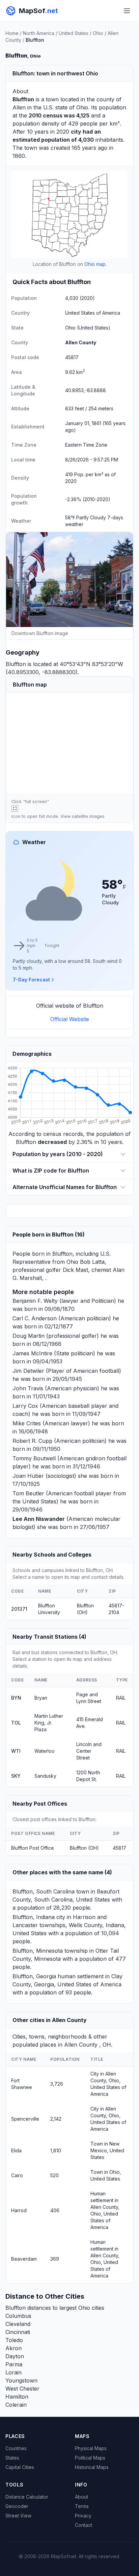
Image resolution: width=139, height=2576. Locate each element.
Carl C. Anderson (35, 1318)
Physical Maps (91, 2448)
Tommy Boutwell (34, 1458)
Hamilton (17, 2397)
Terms (82, 2506)
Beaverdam (24, 2259)
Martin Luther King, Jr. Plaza (49, 1723)
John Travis (28, 1388)
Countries (16, 2448)
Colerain (16, 2405)
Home (12, 33)
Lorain (13, 2372)
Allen (19, 107)
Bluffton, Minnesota (38, 1951)
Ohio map (95, 264)
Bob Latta (92, 1262)
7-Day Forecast (31, 980)
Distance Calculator (27, 2497)
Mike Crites (27, 1423)
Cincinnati (18, 2332)
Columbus (18, 2316)
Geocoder (17, 2506)
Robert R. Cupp (32, 1441)
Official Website (70, 1019)
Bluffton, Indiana (34, 1917)
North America (39, 33)
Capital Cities (20, 2467)
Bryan (41, 1698)
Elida (16, 2150)
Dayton (15, 2356)
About (81, 2497)
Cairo (17, 2175)
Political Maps (90, 2458)
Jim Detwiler (28, 1371)
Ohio (98, 33)
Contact (84, 2525)
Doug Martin (29, 1336)
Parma (14, 2364)
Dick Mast (75, 1270)
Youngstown (21, 2380)
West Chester (22, 2389)
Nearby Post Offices (40, 1804)
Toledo (14, 2340)
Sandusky (45, 1776)
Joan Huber (28, 1476)
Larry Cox (25, 1406)
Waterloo (45, 1751)
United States (74, 33)
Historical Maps (92, 2467)
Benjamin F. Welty (35, 1301)
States (12, 2458)
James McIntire (32, 1353)
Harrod (19, 2210)
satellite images (88, 816)
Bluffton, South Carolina (44, 1891)
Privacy (83, 2516)
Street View (18, 2516)
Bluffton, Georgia (34, 1976)
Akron (13, 2348)
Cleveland (18, 2324)
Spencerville (25, 2119)
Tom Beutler (28, 1493)
